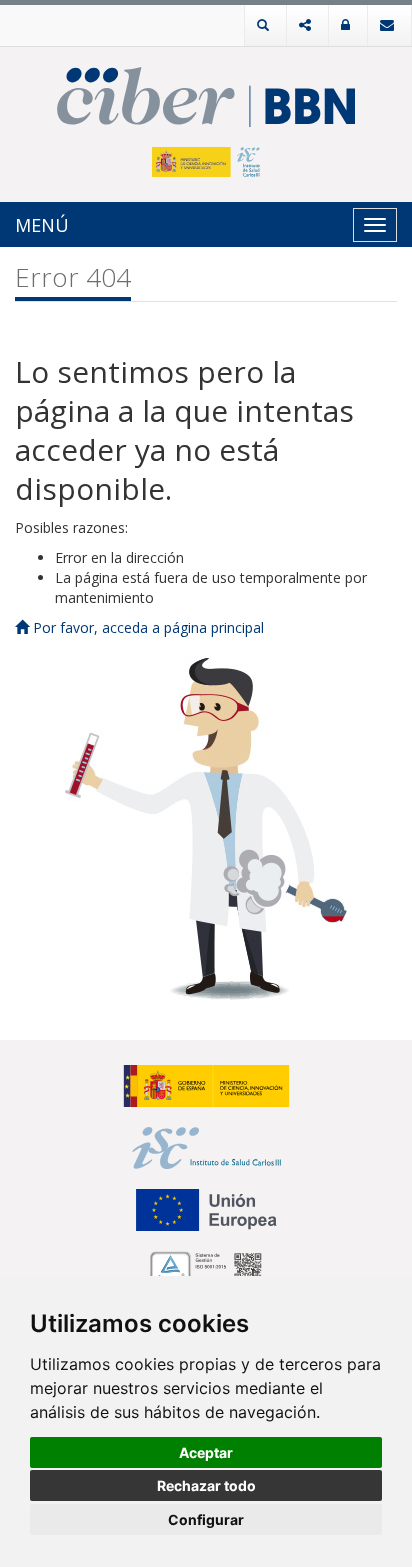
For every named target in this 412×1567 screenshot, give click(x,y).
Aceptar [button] (206, 1452)
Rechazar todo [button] (206, 1485)
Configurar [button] (206, 1519)
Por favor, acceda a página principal (146, 627)
